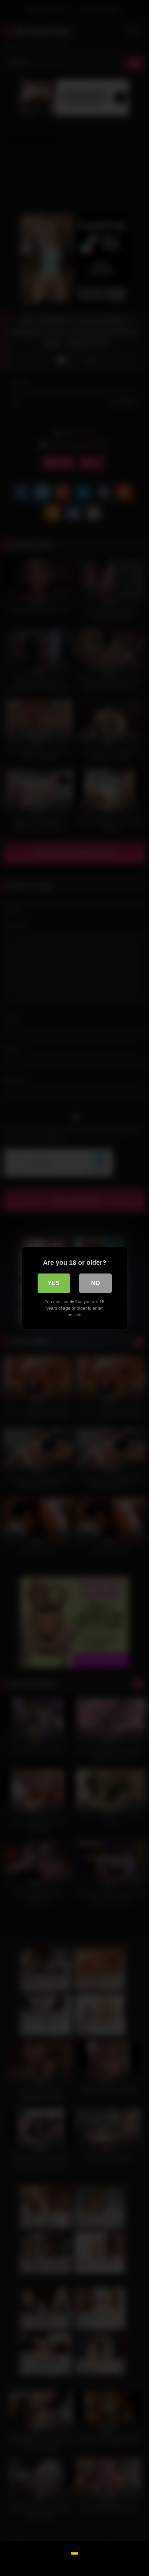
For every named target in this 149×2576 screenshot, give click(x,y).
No (95, 1283)
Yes (54, 1283)
